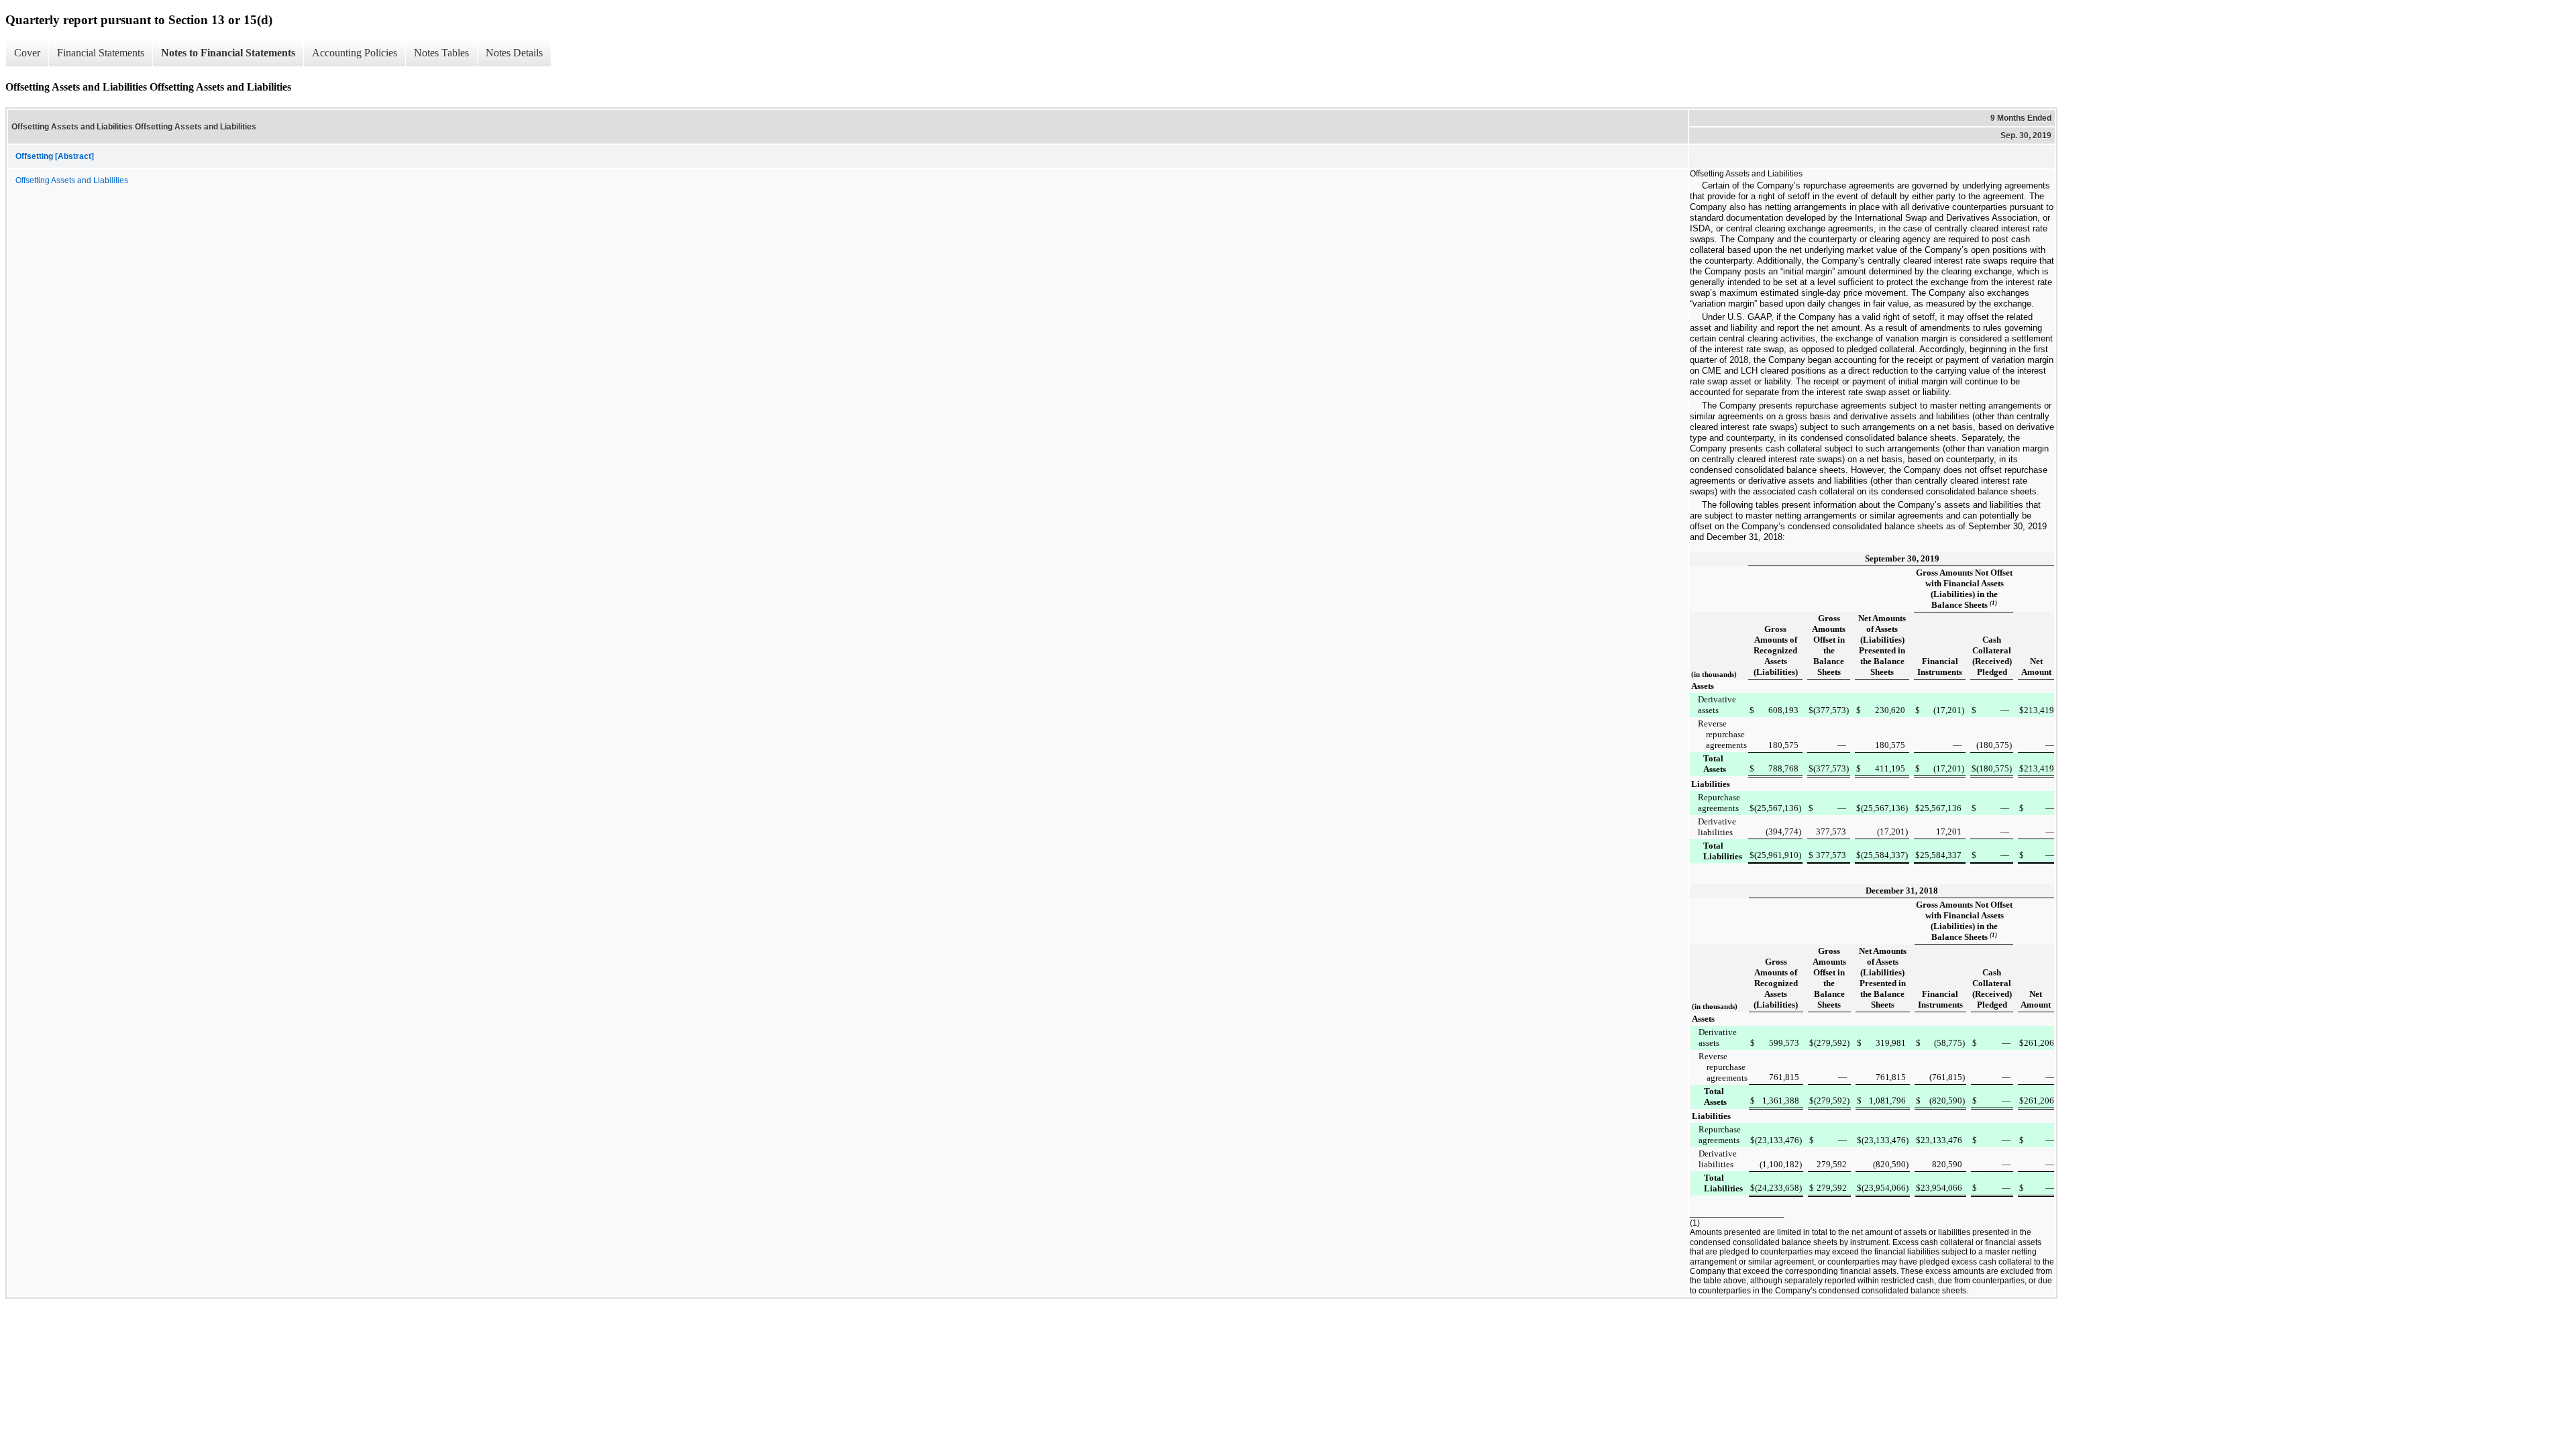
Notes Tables (441, 53)
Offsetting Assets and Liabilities (72, 180)
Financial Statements (101, 53)
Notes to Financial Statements (228, 53)
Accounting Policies (355, 53)
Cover (27, 53)
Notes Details (514, 53)
